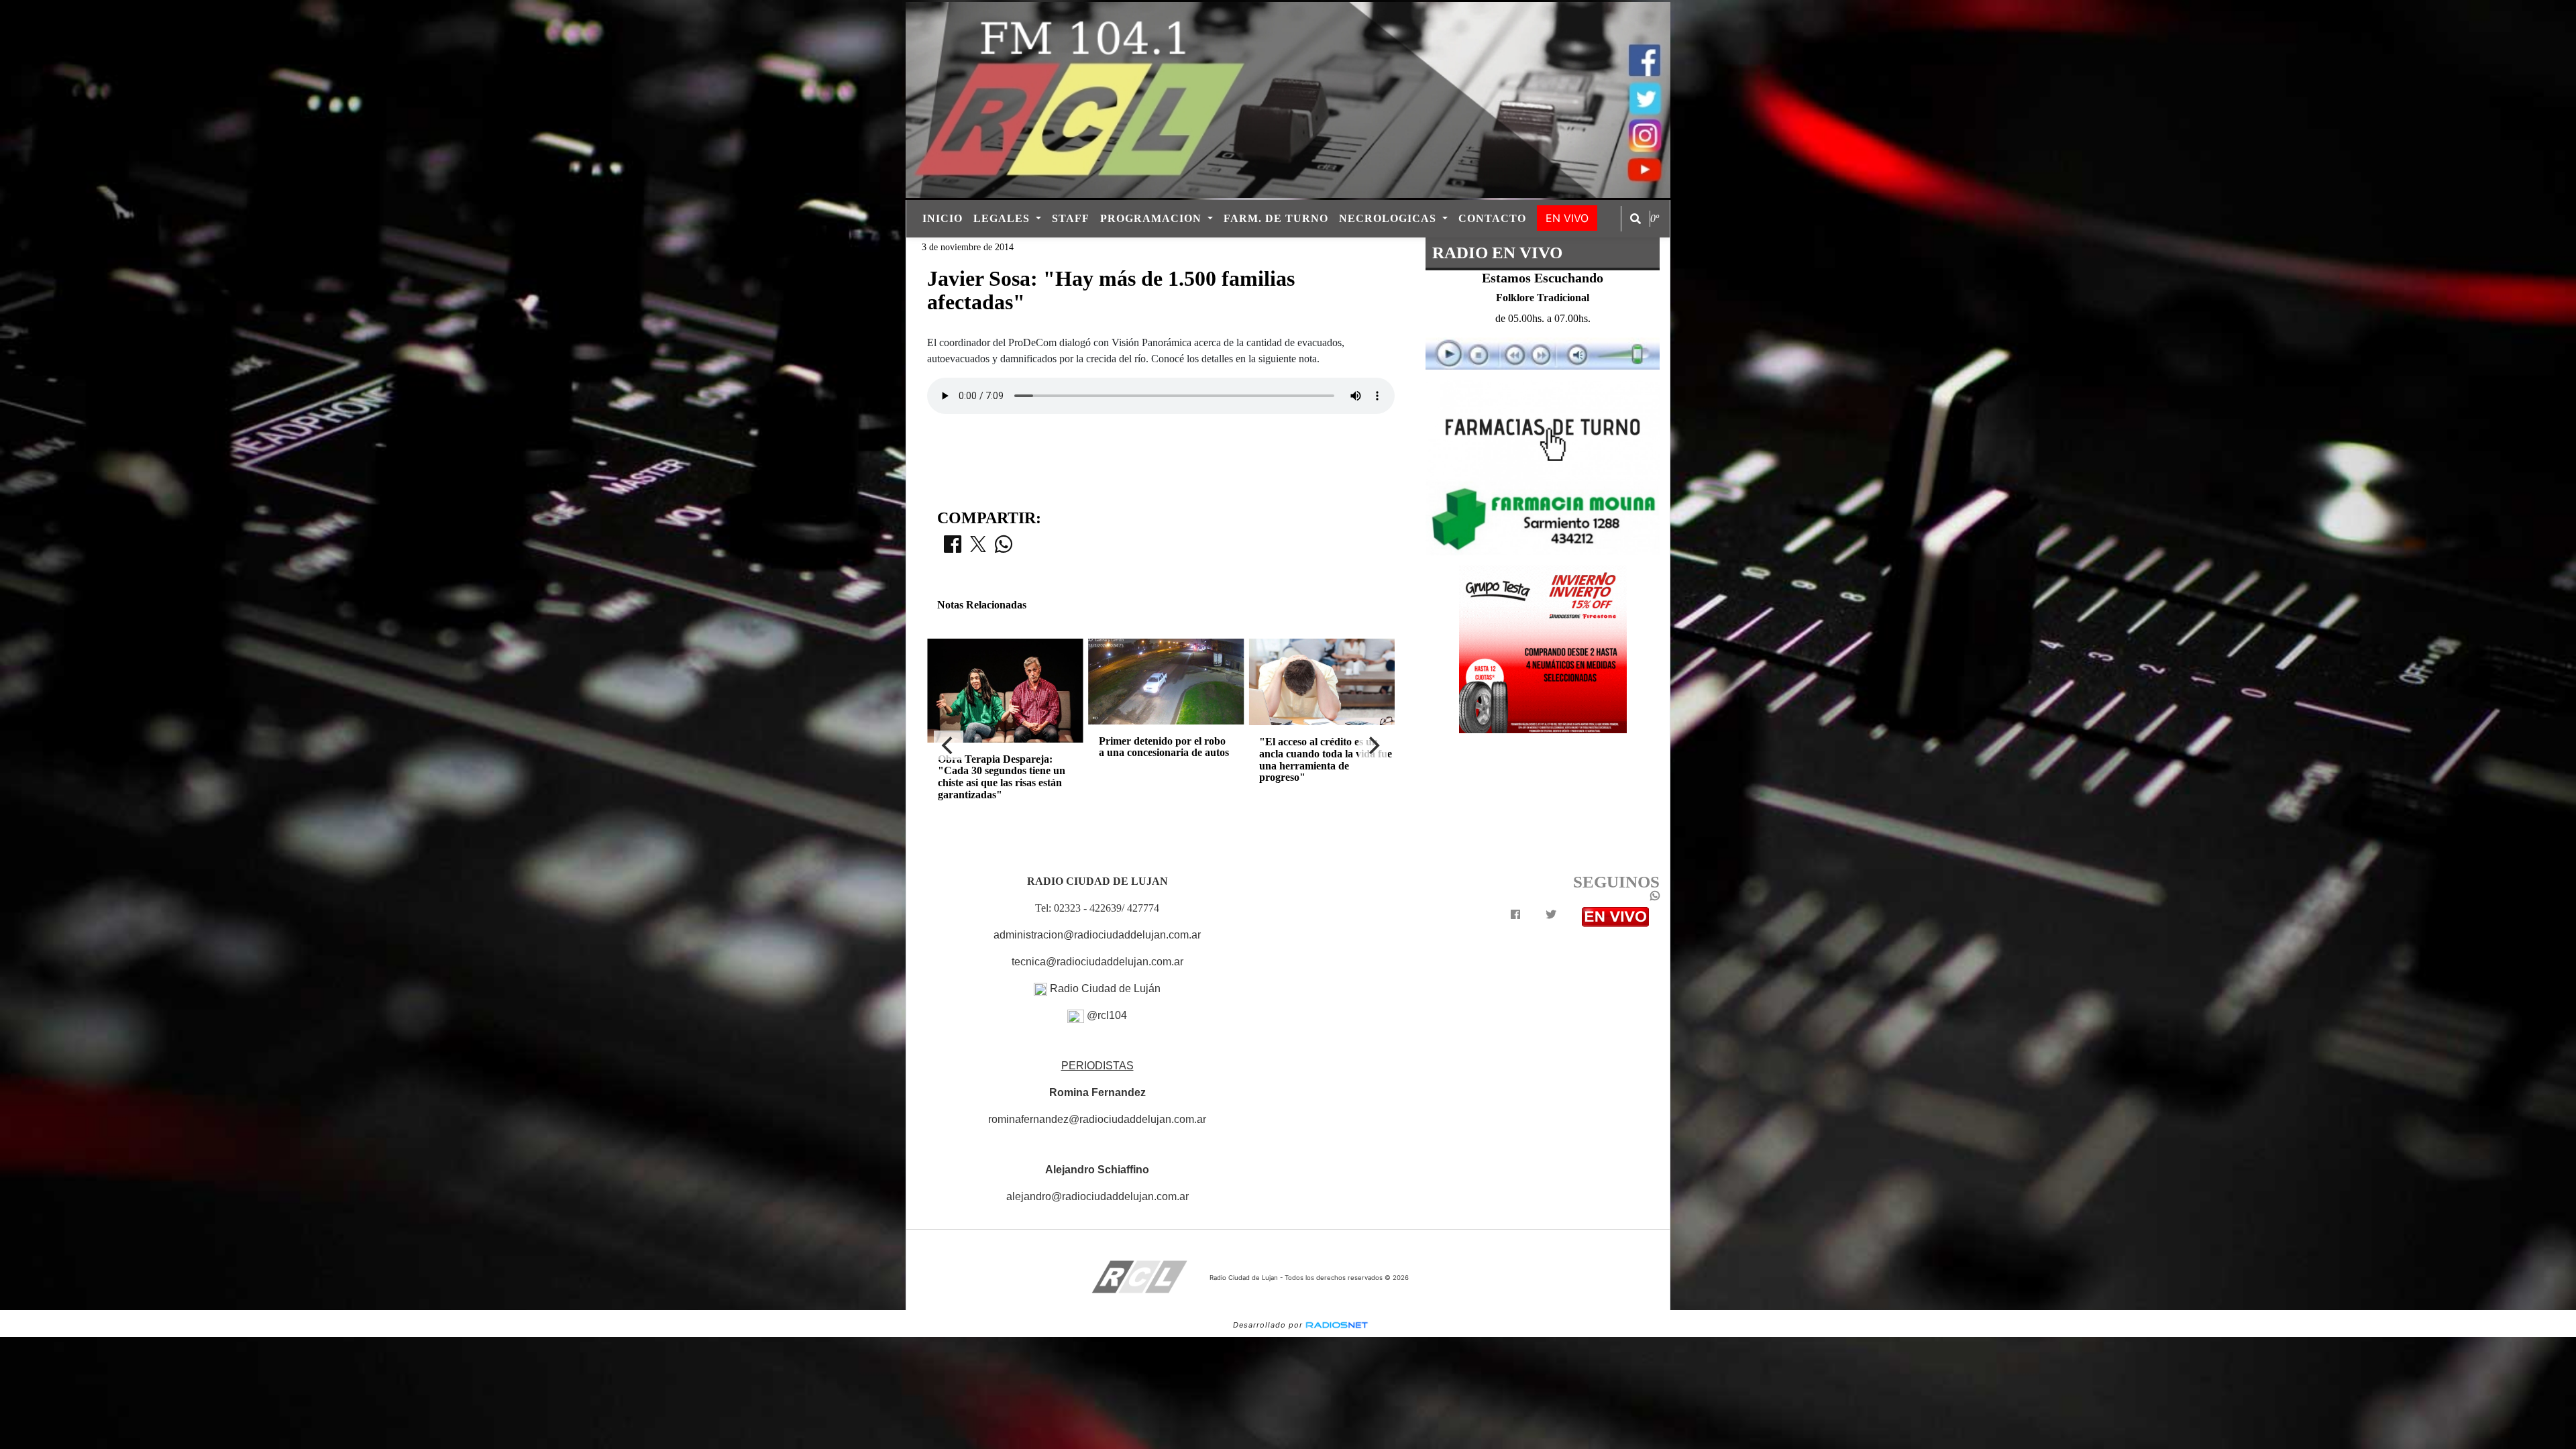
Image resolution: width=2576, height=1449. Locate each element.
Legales (1003, 218)
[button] (1635, 219)
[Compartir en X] (978, 548)
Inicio (943, 218)
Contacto (1492, 218)
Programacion (1152, 218)
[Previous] (949, 745)
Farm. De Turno (1276, 218)
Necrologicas (1389, 218)
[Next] (1373, 745)
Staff (1071, 218)
